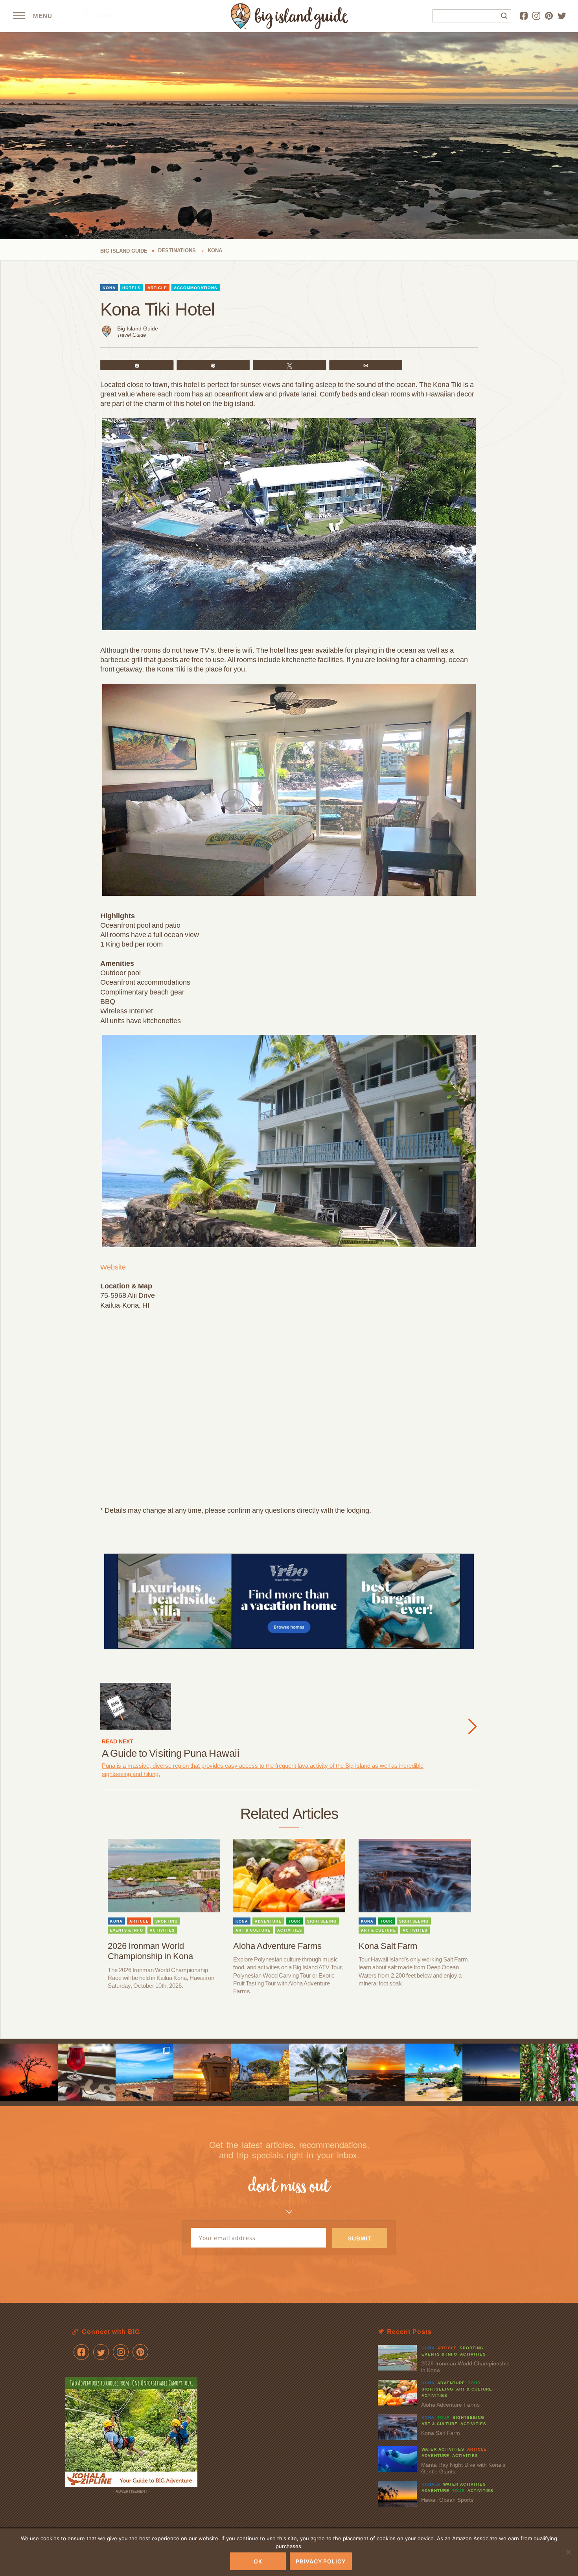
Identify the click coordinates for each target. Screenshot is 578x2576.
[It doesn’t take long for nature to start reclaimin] (260, 2072)
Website (113, 1267)
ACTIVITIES (162, 1930)
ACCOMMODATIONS (196, 288)
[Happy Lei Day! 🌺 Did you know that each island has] (549, 2072)
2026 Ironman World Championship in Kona (150, 1951)
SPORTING (167, 1921)
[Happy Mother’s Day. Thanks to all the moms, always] (491, 2072)
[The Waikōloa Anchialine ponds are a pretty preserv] (318, 2072)
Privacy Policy (321, 2561)
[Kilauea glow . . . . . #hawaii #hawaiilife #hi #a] (29, 2072)
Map (104, 16)
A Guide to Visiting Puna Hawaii (171, 1753)
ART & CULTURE (253, 1930)
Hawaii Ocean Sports (447, 2500)
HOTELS (132, 288)
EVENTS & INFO (127, 1930)
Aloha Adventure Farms (277, 1946)
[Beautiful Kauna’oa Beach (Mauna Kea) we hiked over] (433, 2072)
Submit (360, 2238)
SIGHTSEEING (322, 1921)
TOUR (294, 1921)
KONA (109, 288)
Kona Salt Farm (388, 1946)
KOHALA (431, 2484)
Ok (258, 2561)
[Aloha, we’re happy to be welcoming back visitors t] (202, 2072)
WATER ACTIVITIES (443, 2449)
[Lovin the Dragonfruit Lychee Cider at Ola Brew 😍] (87, 2072)
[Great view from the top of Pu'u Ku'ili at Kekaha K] (144, 2072)
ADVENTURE (268, 1921)
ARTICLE (157, 288)
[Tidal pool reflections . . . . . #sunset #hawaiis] (376, 2072)
